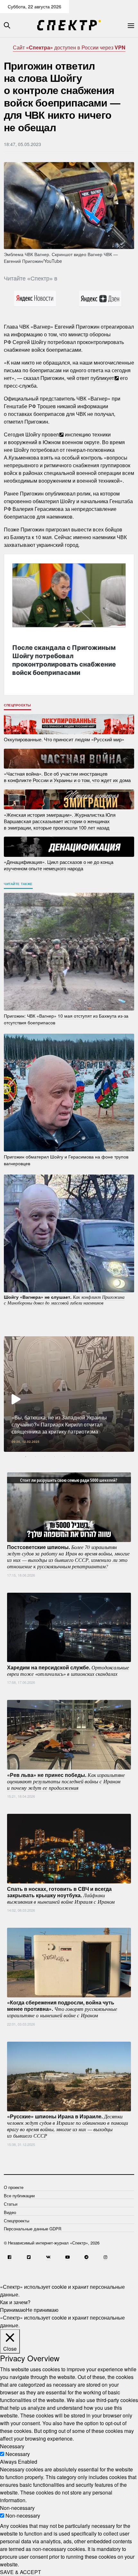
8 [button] (93, 1457)
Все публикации (19, 2196)
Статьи (11, 2204)
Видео (10, 2212)
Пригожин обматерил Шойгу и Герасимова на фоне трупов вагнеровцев (66, 1160)
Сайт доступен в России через (69, 47)
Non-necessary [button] (17, 2508)
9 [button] (103, 1457)
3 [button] (45, 1457)
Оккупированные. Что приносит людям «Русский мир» (64, 739)
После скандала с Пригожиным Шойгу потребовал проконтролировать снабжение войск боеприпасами (64, 660)
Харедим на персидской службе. (68, 1670)
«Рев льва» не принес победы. (66, 1781)
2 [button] (35, 1457)
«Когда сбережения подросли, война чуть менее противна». (62, 2009)
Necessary (18, 2454)
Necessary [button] (12, 2446)
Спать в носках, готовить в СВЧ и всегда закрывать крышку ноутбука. (61, 1895)
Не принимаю (42, 2310)
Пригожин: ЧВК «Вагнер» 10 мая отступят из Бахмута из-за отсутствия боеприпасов (66, 1019)
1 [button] (26, 1457)
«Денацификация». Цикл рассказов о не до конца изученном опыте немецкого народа (59, 865)
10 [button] (112, 1457)
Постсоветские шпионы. (68, 1556)
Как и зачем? (15, 2302)
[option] (69, 1394)
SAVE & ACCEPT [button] (21, 2572)
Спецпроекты (17, 705)
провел (50, 434)
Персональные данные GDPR (33, 2229)
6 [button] (74, 1457)
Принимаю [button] (13, 2310)
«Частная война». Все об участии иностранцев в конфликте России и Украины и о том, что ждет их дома (67, 777)
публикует (102, 378)
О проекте (14, 2187)
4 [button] (55, 1457)
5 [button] (64, 1457)
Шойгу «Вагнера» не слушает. (64, 1300)
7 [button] (83, 1457)
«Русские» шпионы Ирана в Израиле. (68, 2126)
